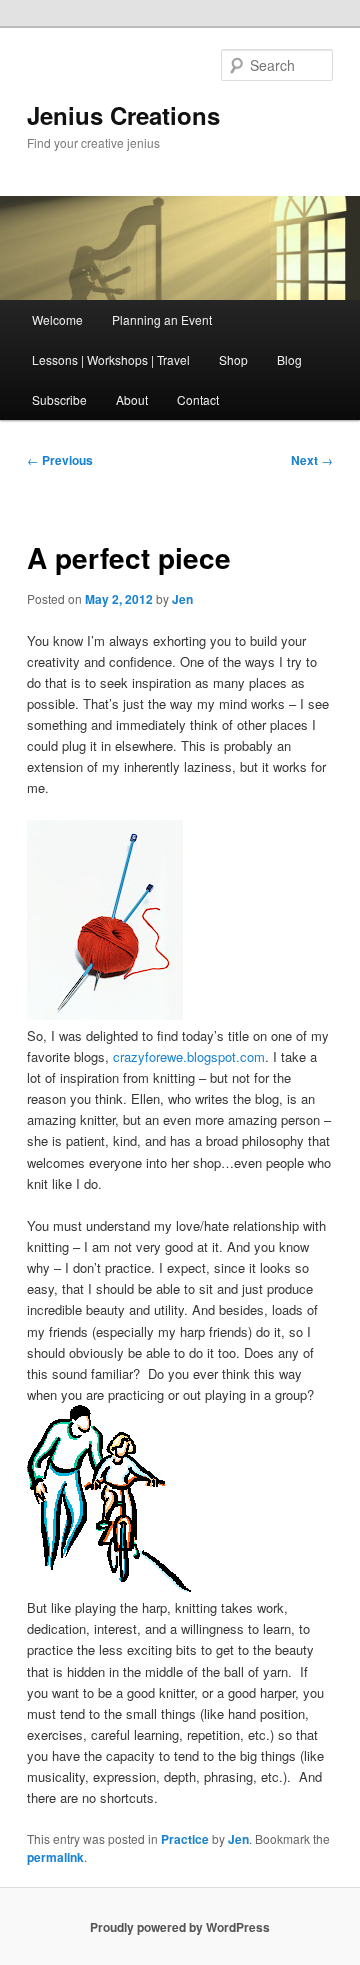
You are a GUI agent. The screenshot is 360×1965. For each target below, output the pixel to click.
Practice (185, 1839)
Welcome (57, 319)
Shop (233, 359)
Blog (289, 359)
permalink (55, 1857)
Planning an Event (162, 319)
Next (312, 460)
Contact (198, 399)
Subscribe (59, 399)
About (132, 399)
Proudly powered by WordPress (180, 1927)
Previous (60, 460)
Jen (182, 599)
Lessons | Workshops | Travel (111, 359)
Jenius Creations (123, 115)
